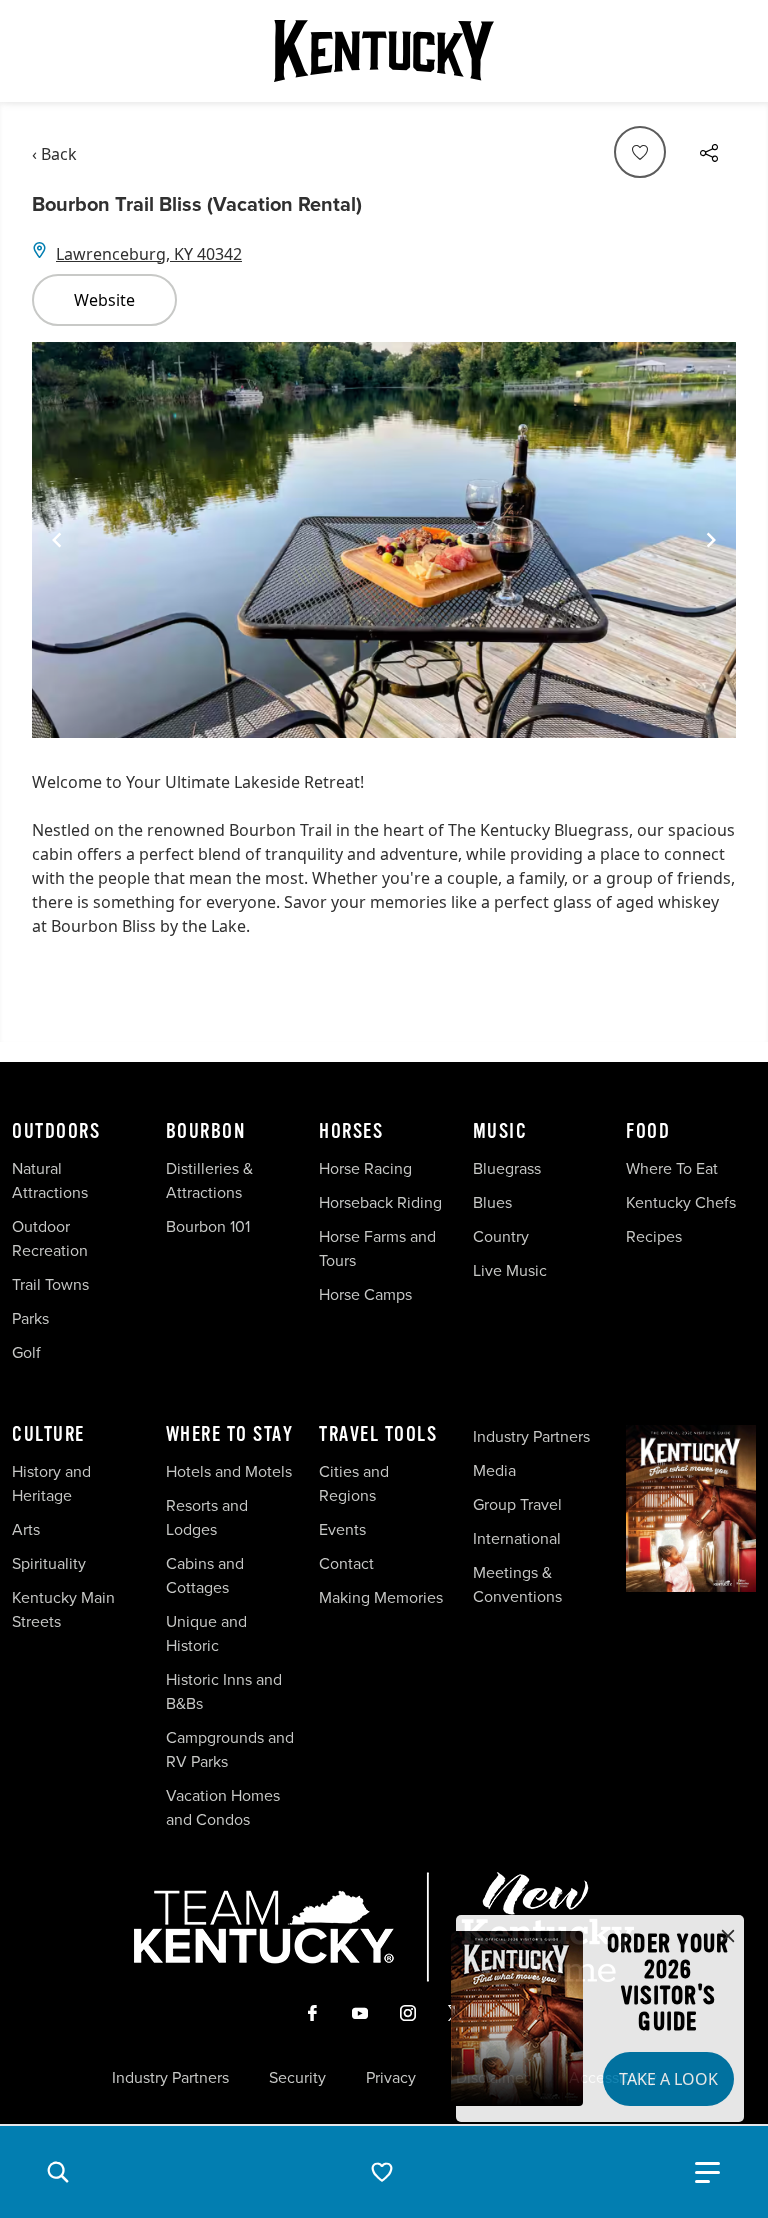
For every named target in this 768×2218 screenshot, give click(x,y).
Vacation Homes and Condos (223, 1807)
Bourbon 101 (208, 1226)
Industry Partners (531, 1436)
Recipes (656, 1236)
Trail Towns (50, 1284)
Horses (351, 1132)
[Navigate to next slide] (711, 540)
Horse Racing (365, 1168)
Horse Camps (365, 1294)
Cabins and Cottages (205, 1575)
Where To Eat (672, 1168)
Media (494, 1470)
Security (297, 2078)
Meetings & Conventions (517, 1584)
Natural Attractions (50, 1180)
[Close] (728, 1937)
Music (500, 1132)
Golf (26, 1352)
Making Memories (381, 1597)
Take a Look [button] (668, 2079)
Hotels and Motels (229, 1471)
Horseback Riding (380, 1202)
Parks (30, 1318)
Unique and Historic (206, 1633)
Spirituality (51, 1563)
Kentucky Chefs (681, 1202)
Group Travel (517, 1504)
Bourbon (206, 1132)
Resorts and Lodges (207, 1517)
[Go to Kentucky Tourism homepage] (384, 51)
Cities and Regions (354, 1483)
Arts (26, 1529)
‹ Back (54, 154)
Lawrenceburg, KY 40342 (149, 254)
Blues (492, 1202)
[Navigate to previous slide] (57, 540)
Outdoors (56, 1132)
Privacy (391, 2078)
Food (648, 1132)
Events (342, 1529)
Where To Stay (230, 1435)
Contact (346, 1563)
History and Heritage (51, 1483)
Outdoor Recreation (50, 1238)
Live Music (510, 1270)
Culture (48, 1435)
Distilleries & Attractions (209, 1180)
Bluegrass (507, 1168)
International (517, 1538)
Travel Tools (378, 1435)
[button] (58, 2172)
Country (501, 1236)
